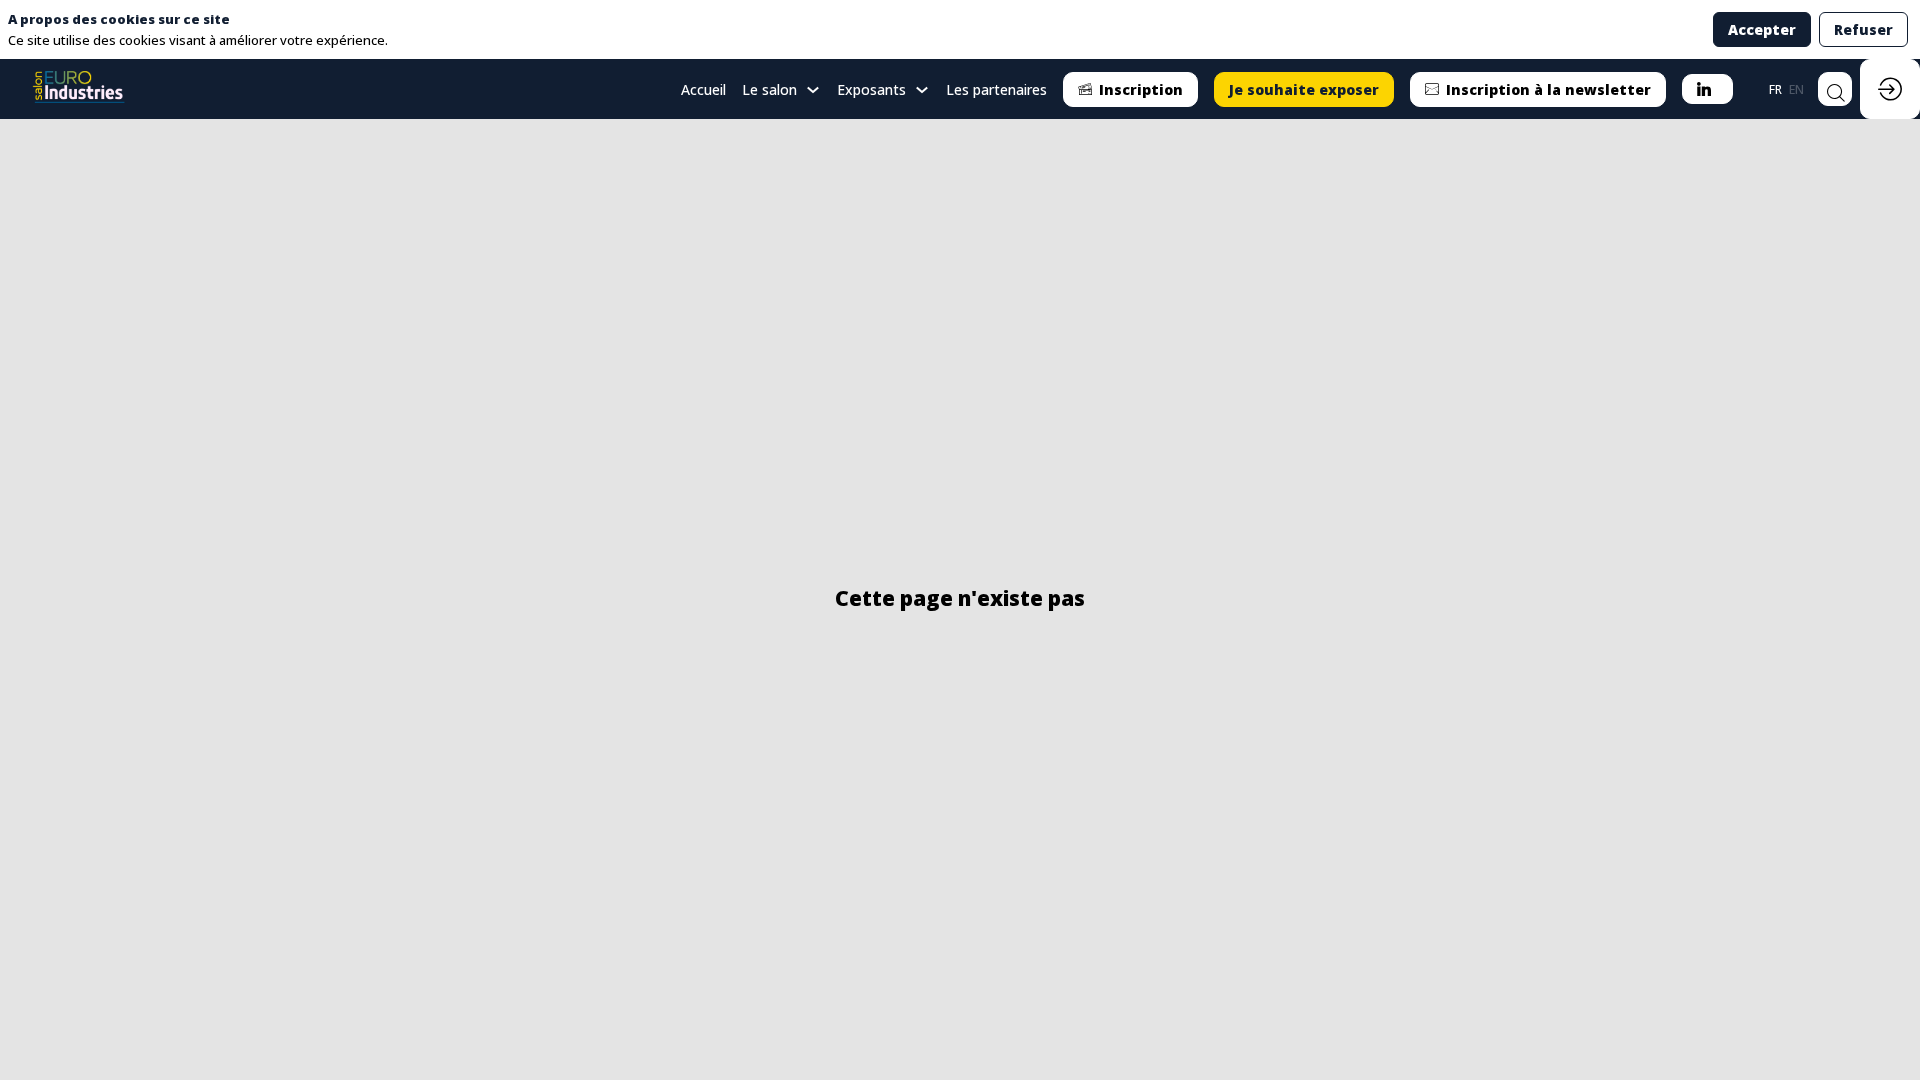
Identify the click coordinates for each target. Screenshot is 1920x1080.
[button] (1130, 89)
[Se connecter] (1890, 89)
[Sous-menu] (812, 90)
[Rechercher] (1835, 89)
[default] (703, 89)
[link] (781, 89)
